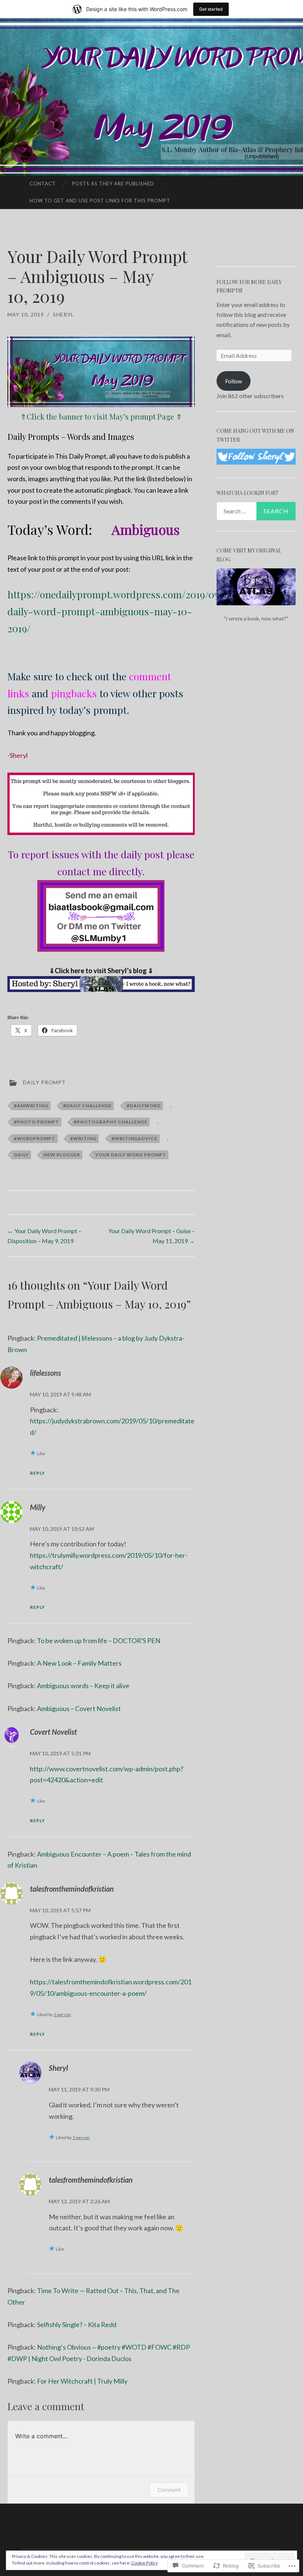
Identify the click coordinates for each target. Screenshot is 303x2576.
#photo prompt (37, 1122)
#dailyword (144, 1106)
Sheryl (63, 314)
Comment (169, 2490)
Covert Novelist (53, 1732)
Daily (21, 1155)
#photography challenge (111, 1122)
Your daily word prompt (131, 1155)
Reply (38, 1473)
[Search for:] (256, 511)
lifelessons (45, 1373)
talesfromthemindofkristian (72, 1889)
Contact (43, 184)
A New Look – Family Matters (79, 1663)
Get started (211, 9)
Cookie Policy (144, 2563)
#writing (83, 1138)
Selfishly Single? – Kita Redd (77, 2324)
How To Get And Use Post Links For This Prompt (100, 201)
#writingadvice (135, 1138)
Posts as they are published (113, 184)
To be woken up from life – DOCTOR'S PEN (99, 1641)
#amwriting (31, 1106)
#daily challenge (87, 1106)
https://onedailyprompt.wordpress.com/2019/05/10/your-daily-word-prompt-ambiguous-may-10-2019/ (134, 611)
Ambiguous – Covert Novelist (79, 1708)
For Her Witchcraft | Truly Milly (82, 2381)
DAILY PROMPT (44, 1082)
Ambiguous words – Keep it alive (83, 1686)
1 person (62, 2014)
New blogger (62, 1155)
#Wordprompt (35, 1138)
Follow (234, 381)
